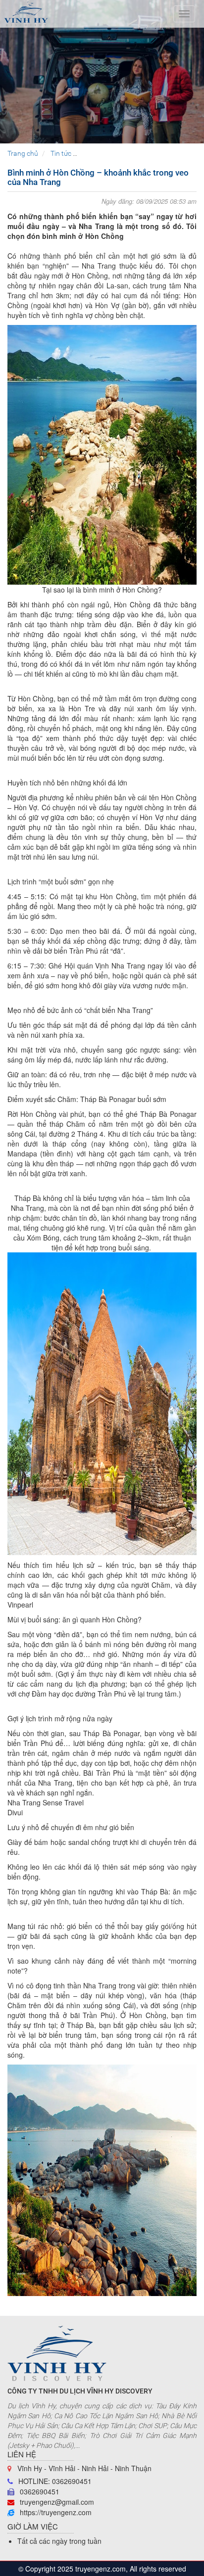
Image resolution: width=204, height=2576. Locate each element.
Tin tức (61, 153)
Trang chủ (23, 153)
